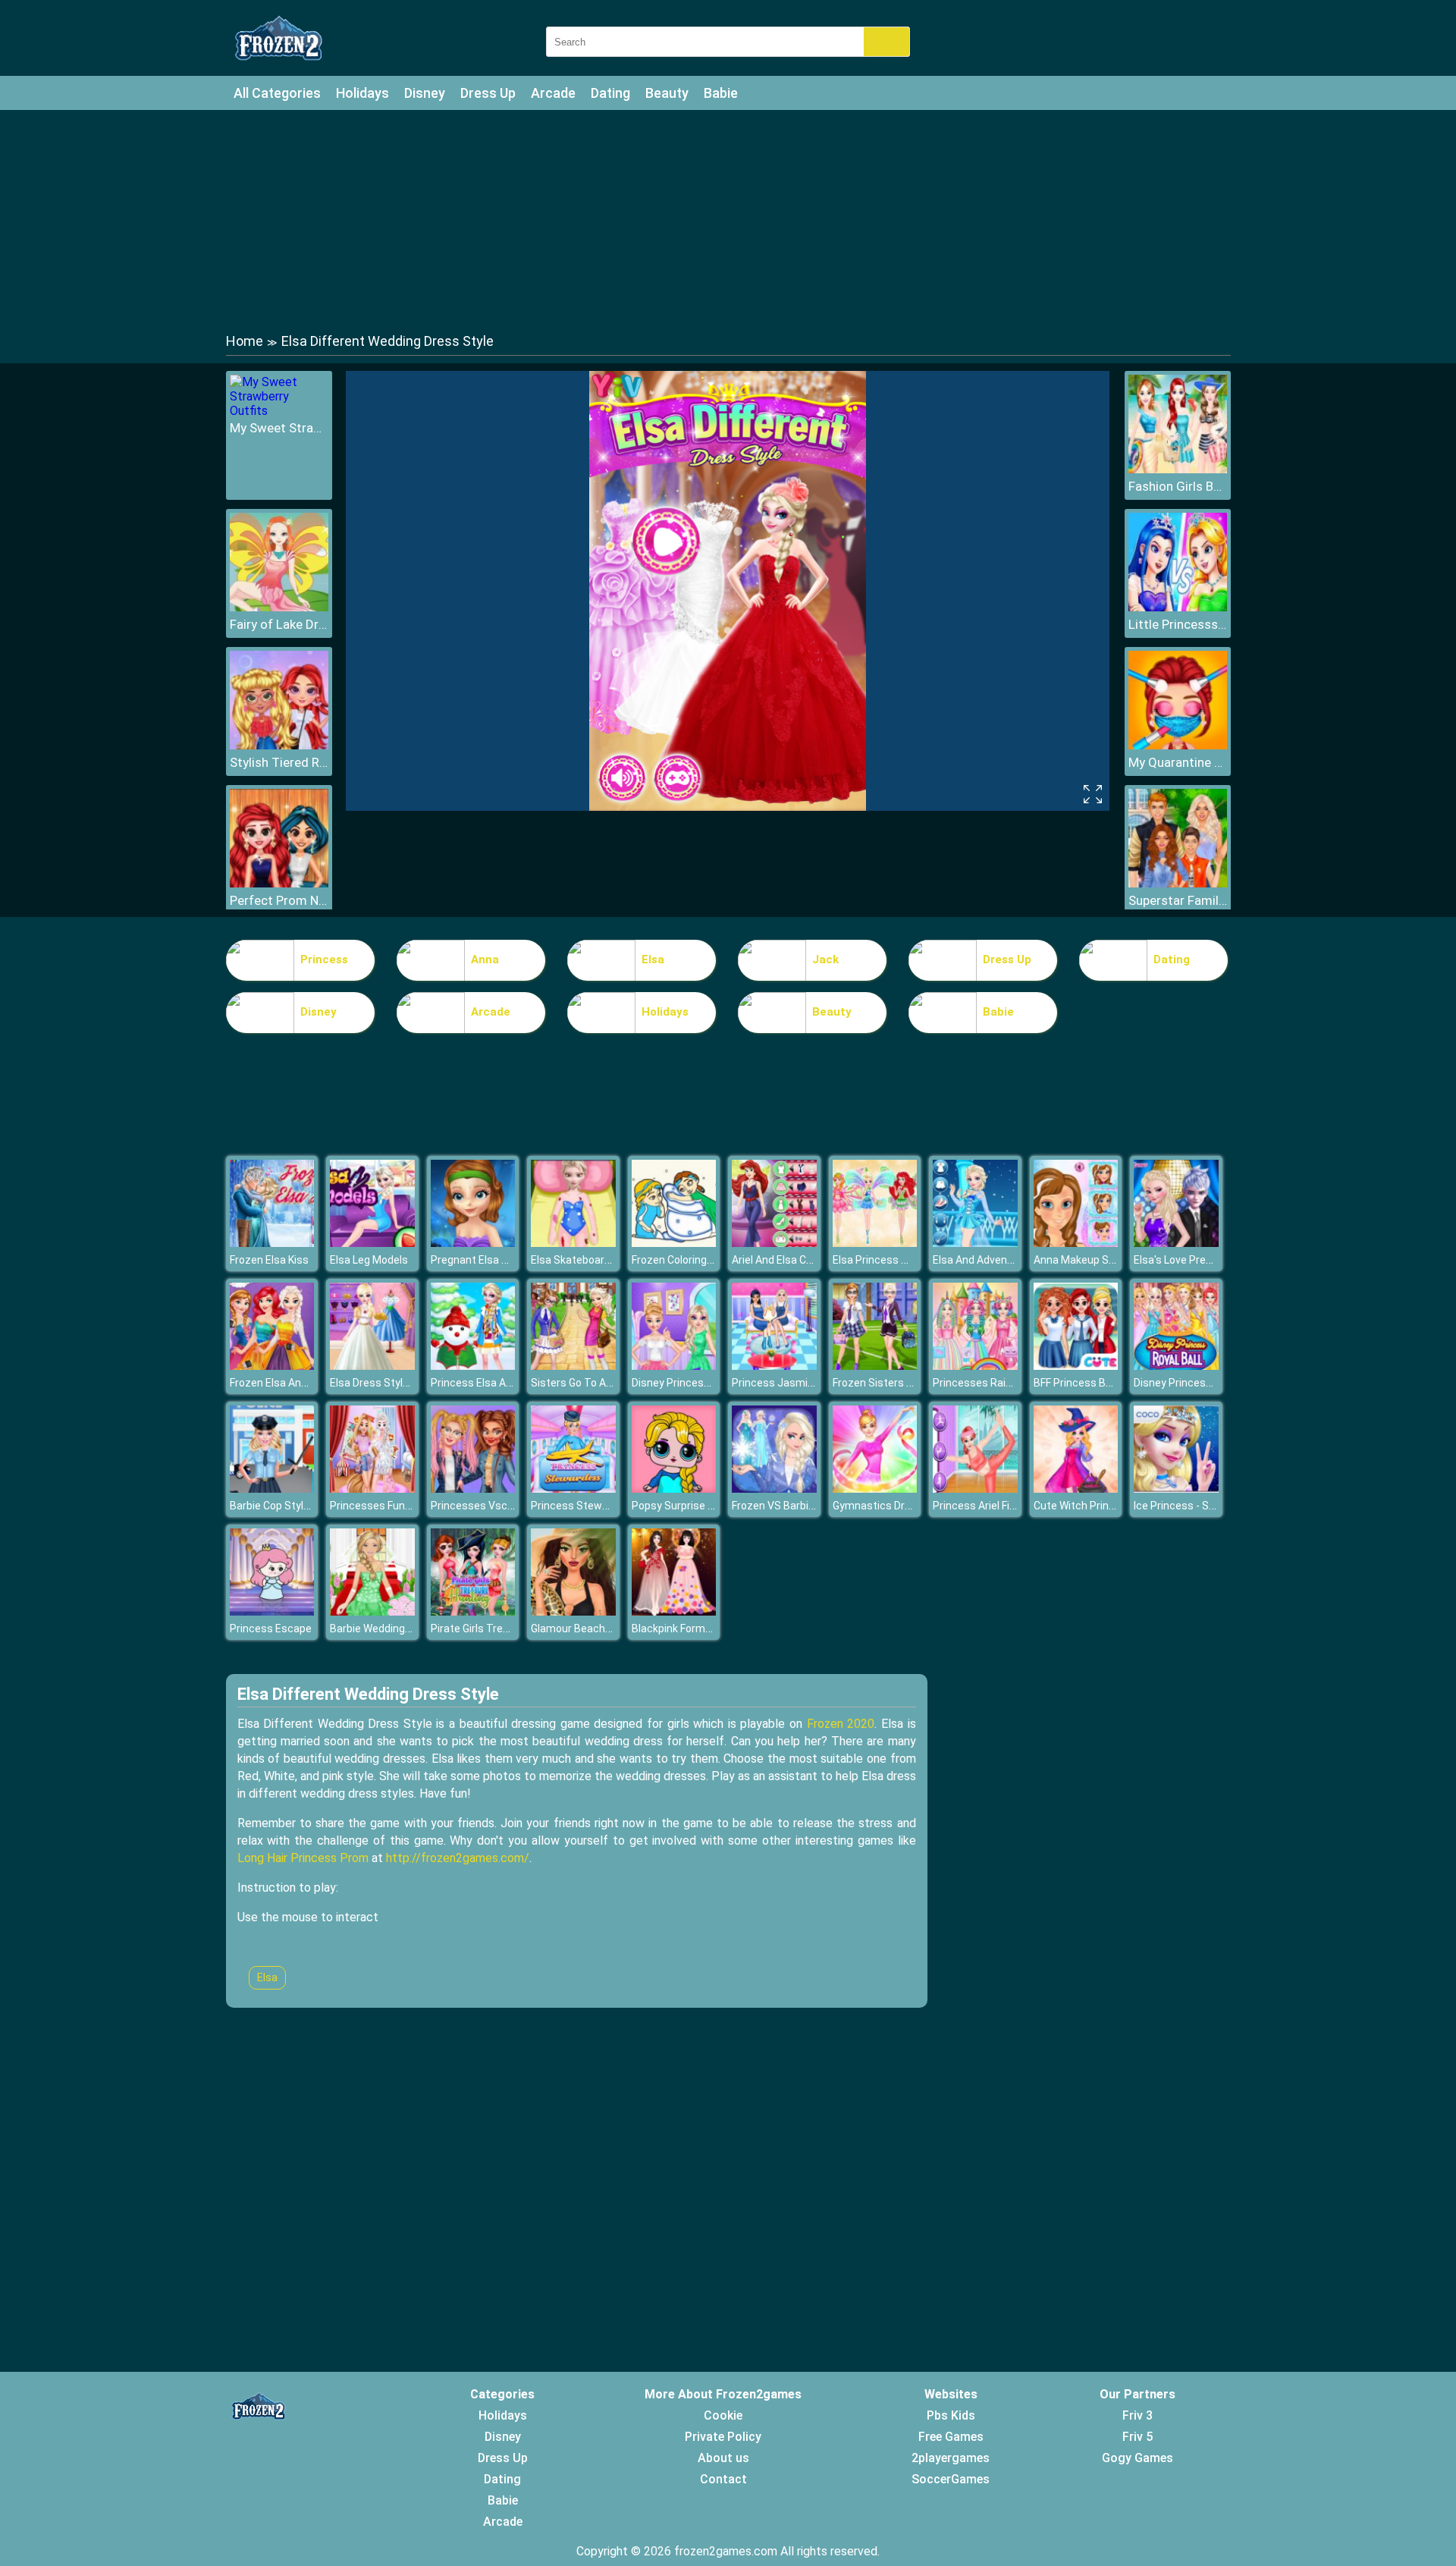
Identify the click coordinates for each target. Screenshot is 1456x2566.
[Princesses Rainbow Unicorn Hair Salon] (975, 1366)
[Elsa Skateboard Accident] (573, 1243)
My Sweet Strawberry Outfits (279, 428)
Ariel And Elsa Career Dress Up (805, 1260)
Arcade (553, 93)
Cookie (723, 2415)
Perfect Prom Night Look (279, 900)
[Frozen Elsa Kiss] (272, 1243)
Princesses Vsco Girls (484, 1506)
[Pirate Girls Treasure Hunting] (473, 1611)
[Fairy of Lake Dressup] (279, 607)
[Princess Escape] (272, 1611)
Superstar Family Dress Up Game (1178, 900)
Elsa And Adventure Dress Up (1003, 1260)
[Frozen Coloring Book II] (674, 1243)
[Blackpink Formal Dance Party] (674, 1611)
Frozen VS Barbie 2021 (786, 1506)
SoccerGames (951, 2479)
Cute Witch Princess (1083, 1506)
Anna (485, 960)
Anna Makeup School (1084, 1260)
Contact (723, 2479)
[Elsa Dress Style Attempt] (372, 1366)
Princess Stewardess (584, 1506)
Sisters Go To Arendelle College (607, 1383)
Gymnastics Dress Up (885, 1506)
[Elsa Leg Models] (372, 1243)
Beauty (667, 93)
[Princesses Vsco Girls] (473, 1489)
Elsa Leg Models (369, 1260)
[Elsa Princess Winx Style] (875, 1243)
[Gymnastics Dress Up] (875, 1489)
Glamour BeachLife (577, 1628)
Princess (324, 960)
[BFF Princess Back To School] (1076, 1366)
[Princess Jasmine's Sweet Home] (774, 1366)
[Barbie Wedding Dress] (372, 1611)
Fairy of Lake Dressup (279, 624)
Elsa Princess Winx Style (892, 1260)
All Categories (277, 93)
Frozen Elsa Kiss (269, 1260)
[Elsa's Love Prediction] (1176, 1243)
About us (723, 2458)
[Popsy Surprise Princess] (674, 1489)
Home (245, 341)
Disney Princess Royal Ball (1197, 1383)
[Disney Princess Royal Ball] (1176, 1366)
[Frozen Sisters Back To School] (875, 1366)
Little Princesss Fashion (1178, 624)
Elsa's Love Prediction (1186, 1260)
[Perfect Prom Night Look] (279, 883)
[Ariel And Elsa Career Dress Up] (774, 1243)
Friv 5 (1137, 2437)
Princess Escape (271, 1628)
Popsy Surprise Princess (691, 1506)
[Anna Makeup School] (1076, 1243)
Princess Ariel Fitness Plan (997, 1506)
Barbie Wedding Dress (383, 1628)
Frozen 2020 (841, 1724)
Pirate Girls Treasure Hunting (501, 1628)
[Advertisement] (728, 220)
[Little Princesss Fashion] (1178, 607)
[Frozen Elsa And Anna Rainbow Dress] (272, 1366)
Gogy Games (1137, 2458)
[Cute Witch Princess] (1076, 1489)
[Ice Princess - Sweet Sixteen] (1176, 1489)
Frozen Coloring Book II (686, 1260)
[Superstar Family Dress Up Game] (1178, 883)
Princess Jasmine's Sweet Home (812, 1383)
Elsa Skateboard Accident (594, 1260)
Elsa (653, 960)
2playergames (951, 2458)
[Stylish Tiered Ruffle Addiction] (279, 745)
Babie (721, 93)
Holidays (362, 93)
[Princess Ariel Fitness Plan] (975, 1489)
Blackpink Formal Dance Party (704, 1628)
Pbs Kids (951, 2415)
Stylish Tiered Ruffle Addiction (279, 762)
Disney (425, 93)
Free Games (951, 2437)
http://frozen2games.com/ (458, 1858)
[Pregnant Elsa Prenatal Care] (473, 1243)
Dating (610, 93)
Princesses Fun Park (380, 1506)
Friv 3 (1137, 2415)
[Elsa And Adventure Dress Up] (975, 1243)
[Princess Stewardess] (573, 1489)
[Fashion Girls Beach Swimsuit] (1178, 469)
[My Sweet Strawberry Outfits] (279, 411)
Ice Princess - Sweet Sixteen (1203, 1506)
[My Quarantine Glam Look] (1178, 745)
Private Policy (723, 2437)
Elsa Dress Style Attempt (392, 1383)
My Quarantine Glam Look (1178, 762)
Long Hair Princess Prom (303, 1858)
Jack (825, 960)
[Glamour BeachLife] (573, 1611)
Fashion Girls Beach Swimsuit (1178, 486)
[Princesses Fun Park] (372, 1489)
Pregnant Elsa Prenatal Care (499, 1260)
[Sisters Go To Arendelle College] (573, 1366)
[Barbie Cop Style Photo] (272, 1489)
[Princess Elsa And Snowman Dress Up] (473, 1366)
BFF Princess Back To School (1104, 1383)
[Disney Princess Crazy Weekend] (674, 1366)
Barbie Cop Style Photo (286, 1506)
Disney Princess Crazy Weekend (709, 1383)
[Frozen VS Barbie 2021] (774, 1489)
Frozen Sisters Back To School (907, 1383)
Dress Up (488, 93)
